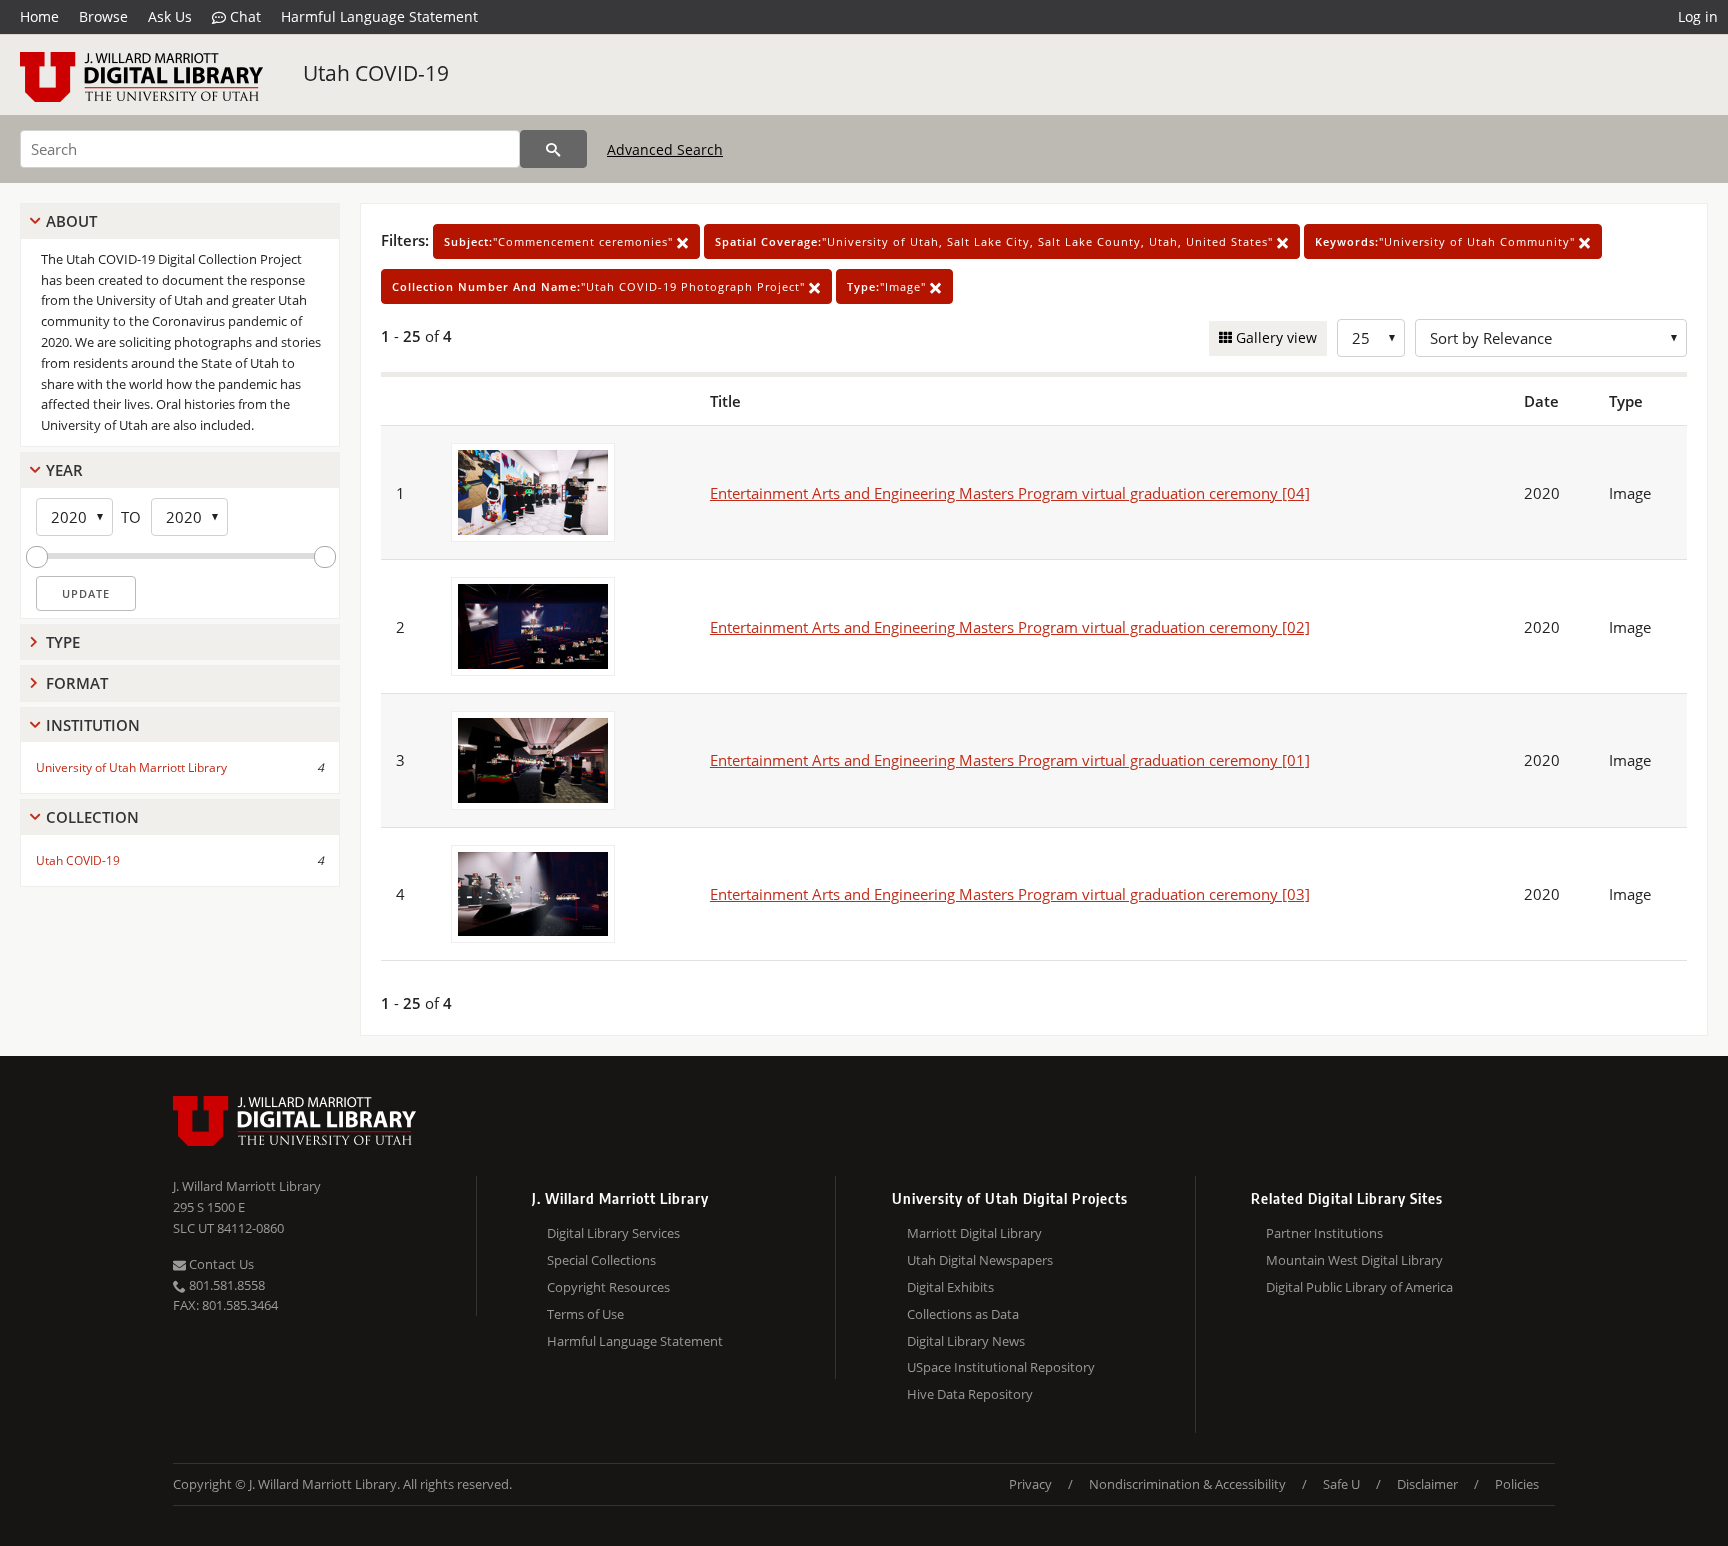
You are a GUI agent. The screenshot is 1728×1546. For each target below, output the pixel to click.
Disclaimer (1427, 1484)
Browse (103, 16)
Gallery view (1274, 337)
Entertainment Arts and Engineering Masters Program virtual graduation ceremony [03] (1010, 894)
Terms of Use (585, 1314)
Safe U (1341, 1484)
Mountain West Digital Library (1354, 1260)
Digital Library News (966, 1341)
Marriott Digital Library (974, 1233)
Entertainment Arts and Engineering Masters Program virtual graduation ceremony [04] (1010, 493)
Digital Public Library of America (1359, 1287)
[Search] (553, 149)
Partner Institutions (1324, 1233)
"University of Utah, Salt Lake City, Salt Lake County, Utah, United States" (996, 241)
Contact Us (220, 1264)
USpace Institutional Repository (1001, 1367)
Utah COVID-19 (376, 73)
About (71, 221)
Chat (243, 16)
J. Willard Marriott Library (247, 1186)
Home (39, 16)
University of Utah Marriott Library (131, 767)
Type (63, 642)
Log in (1698, 16)
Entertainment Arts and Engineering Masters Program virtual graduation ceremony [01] (1010, 760)
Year (64, 470)
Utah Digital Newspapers (980, 1260)
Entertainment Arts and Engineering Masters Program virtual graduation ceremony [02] (1010, 627)
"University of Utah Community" (1447, 241)
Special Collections (601, 1260)
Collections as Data (963, 1314)
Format (77, 683)
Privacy (1030, 1484)
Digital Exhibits (950, 1287)
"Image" (888, 286)
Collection (92, 817)
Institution (93, 725)
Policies (1517, 1484)
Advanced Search (665, 149)
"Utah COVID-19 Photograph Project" (600, 286)
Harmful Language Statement (379, 16)
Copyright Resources (608, 1287)
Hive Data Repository (970, 1394)
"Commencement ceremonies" (560, 241)
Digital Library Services (613, 1233)
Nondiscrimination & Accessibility (1187, 1484)
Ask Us (170, 16)
